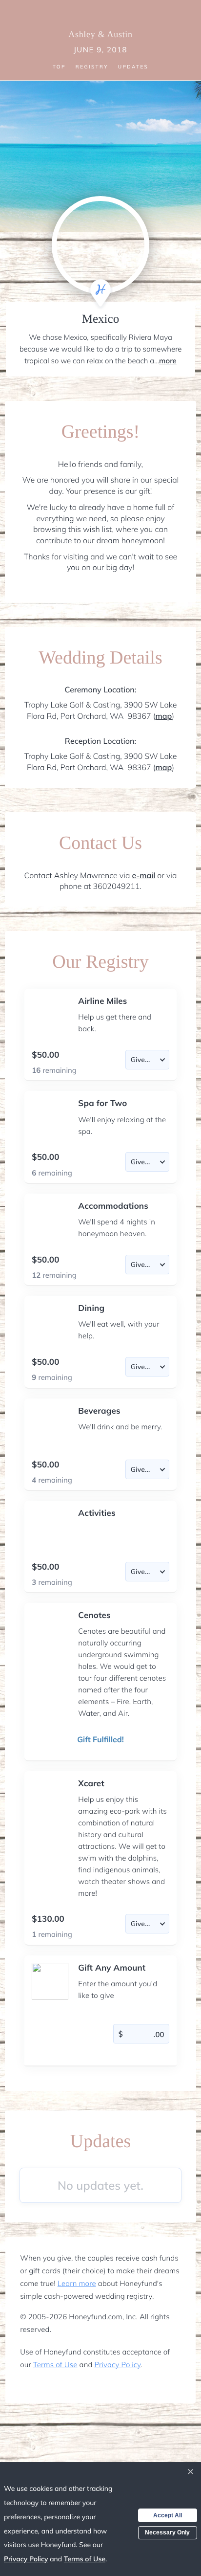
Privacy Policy (117, 2365)
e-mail (143, 875)
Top (59, 67)
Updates (133, 67)
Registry (92, 67)
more (168, 361)
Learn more (77, 2283)
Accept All (168, 2515)
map (163, 716)
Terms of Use (55, 2365)
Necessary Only (167, 2532)
